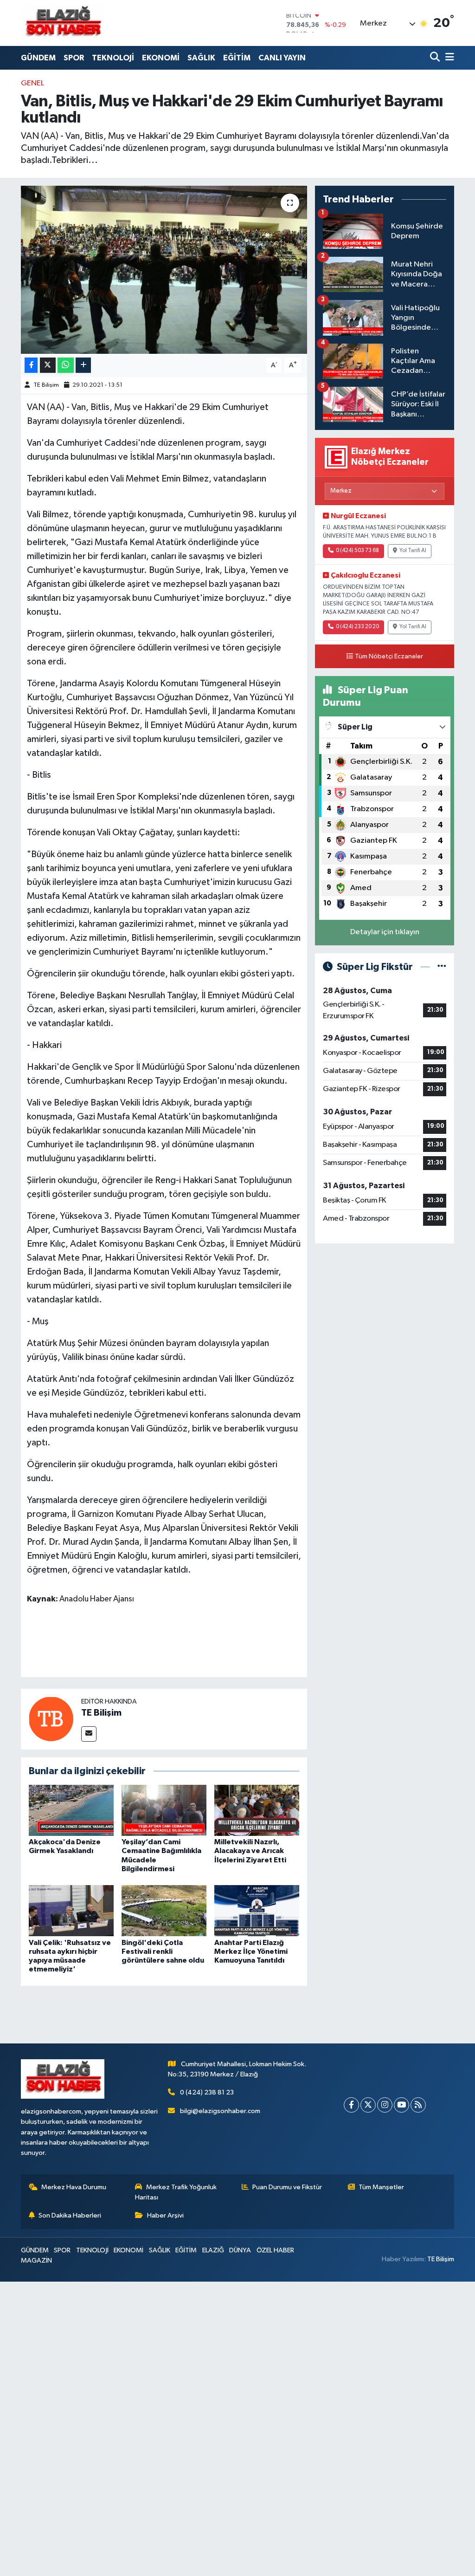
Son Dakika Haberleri (70, 2215)
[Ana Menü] (448, 58)
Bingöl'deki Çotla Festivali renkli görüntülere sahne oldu (163, 1952)
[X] (368, 2105)
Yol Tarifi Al (413, 551)
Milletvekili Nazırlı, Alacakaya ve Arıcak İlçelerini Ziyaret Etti (250, 1851)
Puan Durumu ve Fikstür (287, 2187)
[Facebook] (351, 2105)
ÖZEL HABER (275, 2250)
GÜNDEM (38, 58)
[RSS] (418, 2105)
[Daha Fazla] (83, 365)
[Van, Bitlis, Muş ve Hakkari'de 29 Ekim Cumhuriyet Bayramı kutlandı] (164, 270)
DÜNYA (240, 2250)
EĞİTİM (237, 58)
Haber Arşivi (165, 2215)
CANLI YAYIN (282, 58)
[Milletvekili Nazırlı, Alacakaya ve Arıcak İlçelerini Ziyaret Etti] (257, 1810)
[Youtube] (401, 2105)
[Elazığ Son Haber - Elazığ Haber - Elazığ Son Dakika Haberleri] (63, 23)
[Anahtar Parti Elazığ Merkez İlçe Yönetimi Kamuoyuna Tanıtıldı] (257, 1910)
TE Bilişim (46, 385)
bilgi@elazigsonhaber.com (220, 2111)
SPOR (74, 58)
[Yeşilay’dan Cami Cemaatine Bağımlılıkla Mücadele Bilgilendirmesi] (164, 1810)
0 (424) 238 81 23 (207, 2092)
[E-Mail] (89, 1734)
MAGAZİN (36, 2261)
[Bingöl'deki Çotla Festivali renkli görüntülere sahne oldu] (164, 1910)
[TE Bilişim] (51, 1719)
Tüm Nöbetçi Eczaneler (389, 657)
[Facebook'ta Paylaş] (31, 365)
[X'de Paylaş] (48, 365)
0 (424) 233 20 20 (357, 627)
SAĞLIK (201, 58)
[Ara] (436, 58)
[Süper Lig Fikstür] (442, 967)
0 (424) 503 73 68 (357, 551)
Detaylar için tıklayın (385, 932)
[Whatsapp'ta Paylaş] (66, 365)
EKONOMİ (161, 58)
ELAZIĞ (213, 2250)
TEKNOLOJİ (113, 58)
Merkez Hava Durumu (74, 2187)
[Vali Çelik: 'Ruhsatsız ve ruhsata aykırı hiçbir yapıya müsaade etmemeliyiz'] (71, 1910)
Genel (32, 83)
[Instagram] (385, 2105)
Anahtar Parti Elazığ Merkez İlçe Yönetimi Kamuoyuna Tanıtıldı (251, 1952)
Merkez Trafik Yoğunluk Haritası (176, 2192)
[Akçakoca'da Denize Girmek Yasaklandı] (71, 1810)
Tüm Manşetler (381, 2187)
